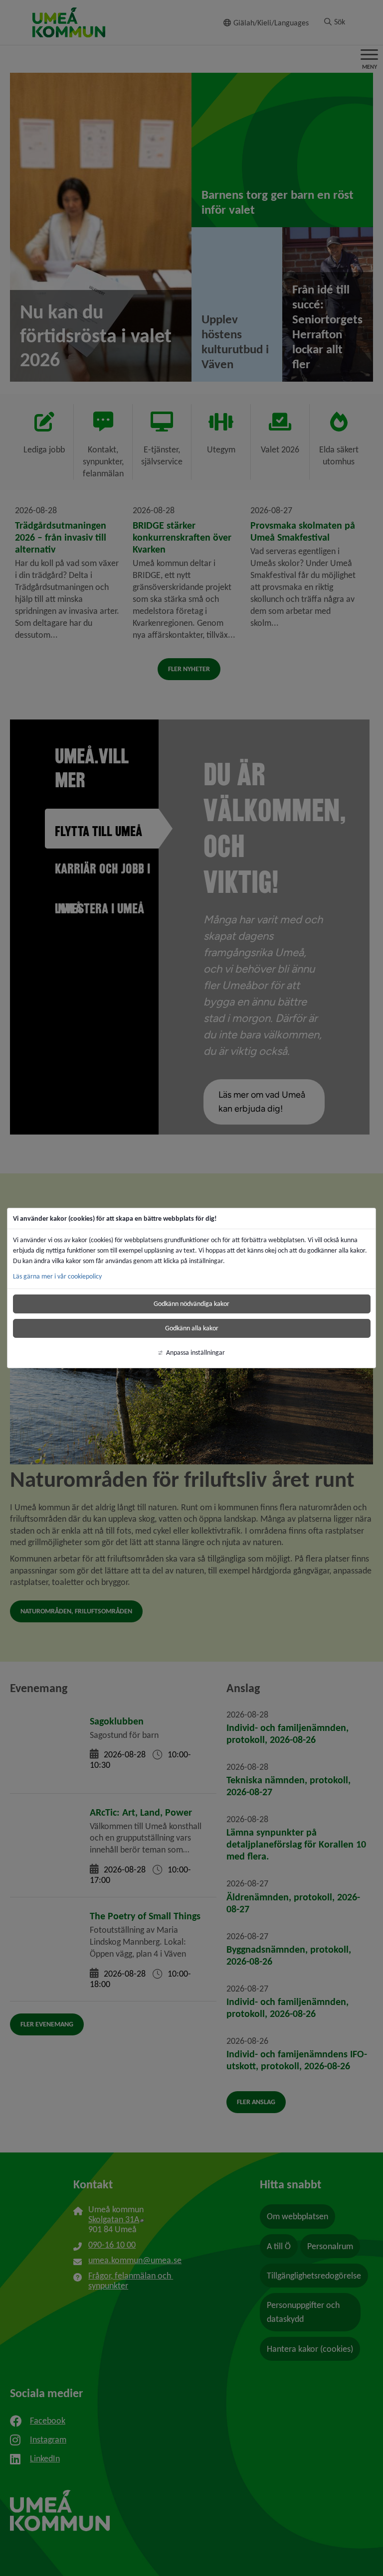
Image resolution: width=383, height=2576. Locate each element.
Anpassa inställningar (195, 1353)
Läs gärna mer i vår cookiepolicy (57, 1276)
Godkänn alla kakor (192, 1328)
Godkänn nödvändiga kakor (191, 1304)
